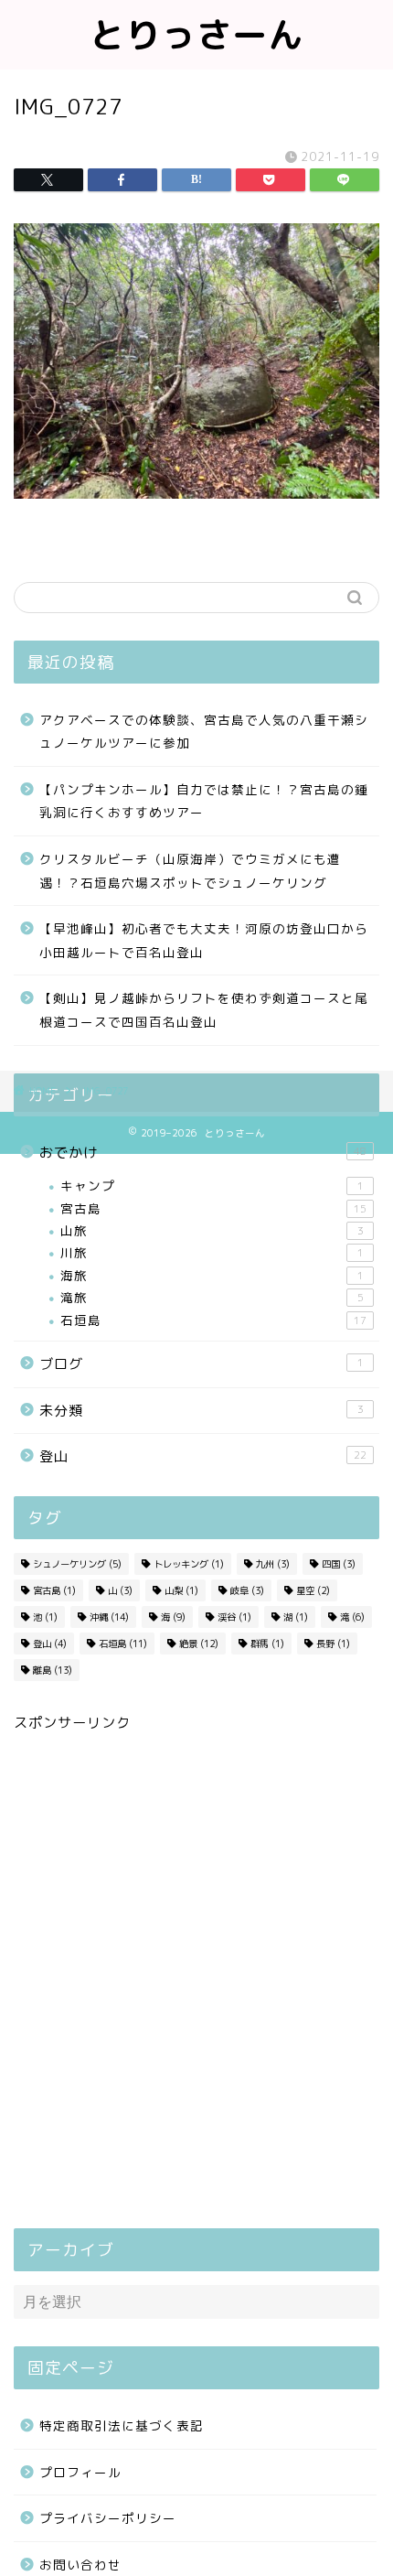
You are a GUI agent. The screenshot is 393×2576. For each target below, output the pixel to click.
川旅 (212, 1252)
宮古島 (213, 1208)
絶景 (199, 1644)
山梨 (181, 1590)
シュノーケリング (77, 1564)
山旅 (212, 1230)
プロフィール (80, 2472)
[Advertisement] (196, 1984)
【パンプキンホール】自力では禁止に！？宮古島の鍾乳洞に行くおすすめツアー (204, 801)
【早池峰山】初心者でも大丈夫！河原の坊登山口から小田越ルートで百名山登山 (204, 940)
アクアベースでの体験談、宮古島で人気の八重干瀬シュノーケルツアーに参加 (204, 732)
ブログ (202, 1364)
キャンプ (212, 1186)
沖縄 (109, 1617)
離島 (53, 1670)
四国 (339, 1564)
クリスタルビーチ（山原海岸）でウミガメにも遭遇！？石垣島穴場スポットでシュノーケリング (190, 871)
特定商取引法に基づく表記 (122, 2425)
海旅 (212, 1275)
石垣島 (213, 1320)
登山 (203, 1456)
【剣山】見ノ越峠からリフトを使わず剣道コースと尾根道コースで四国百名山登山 (204, 1010)
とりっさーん (196, 35)
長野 (333, 1644)
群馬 (267, 1644)
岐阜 (247, 1590)
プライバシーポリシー (108, 2518)
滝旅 (212, 1297)
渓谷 (234, 1617)
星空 (313, 1590)
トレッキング (189, 1564)
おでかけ (203, 1153)
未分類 (202, 1411)
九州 (273, 1564)
